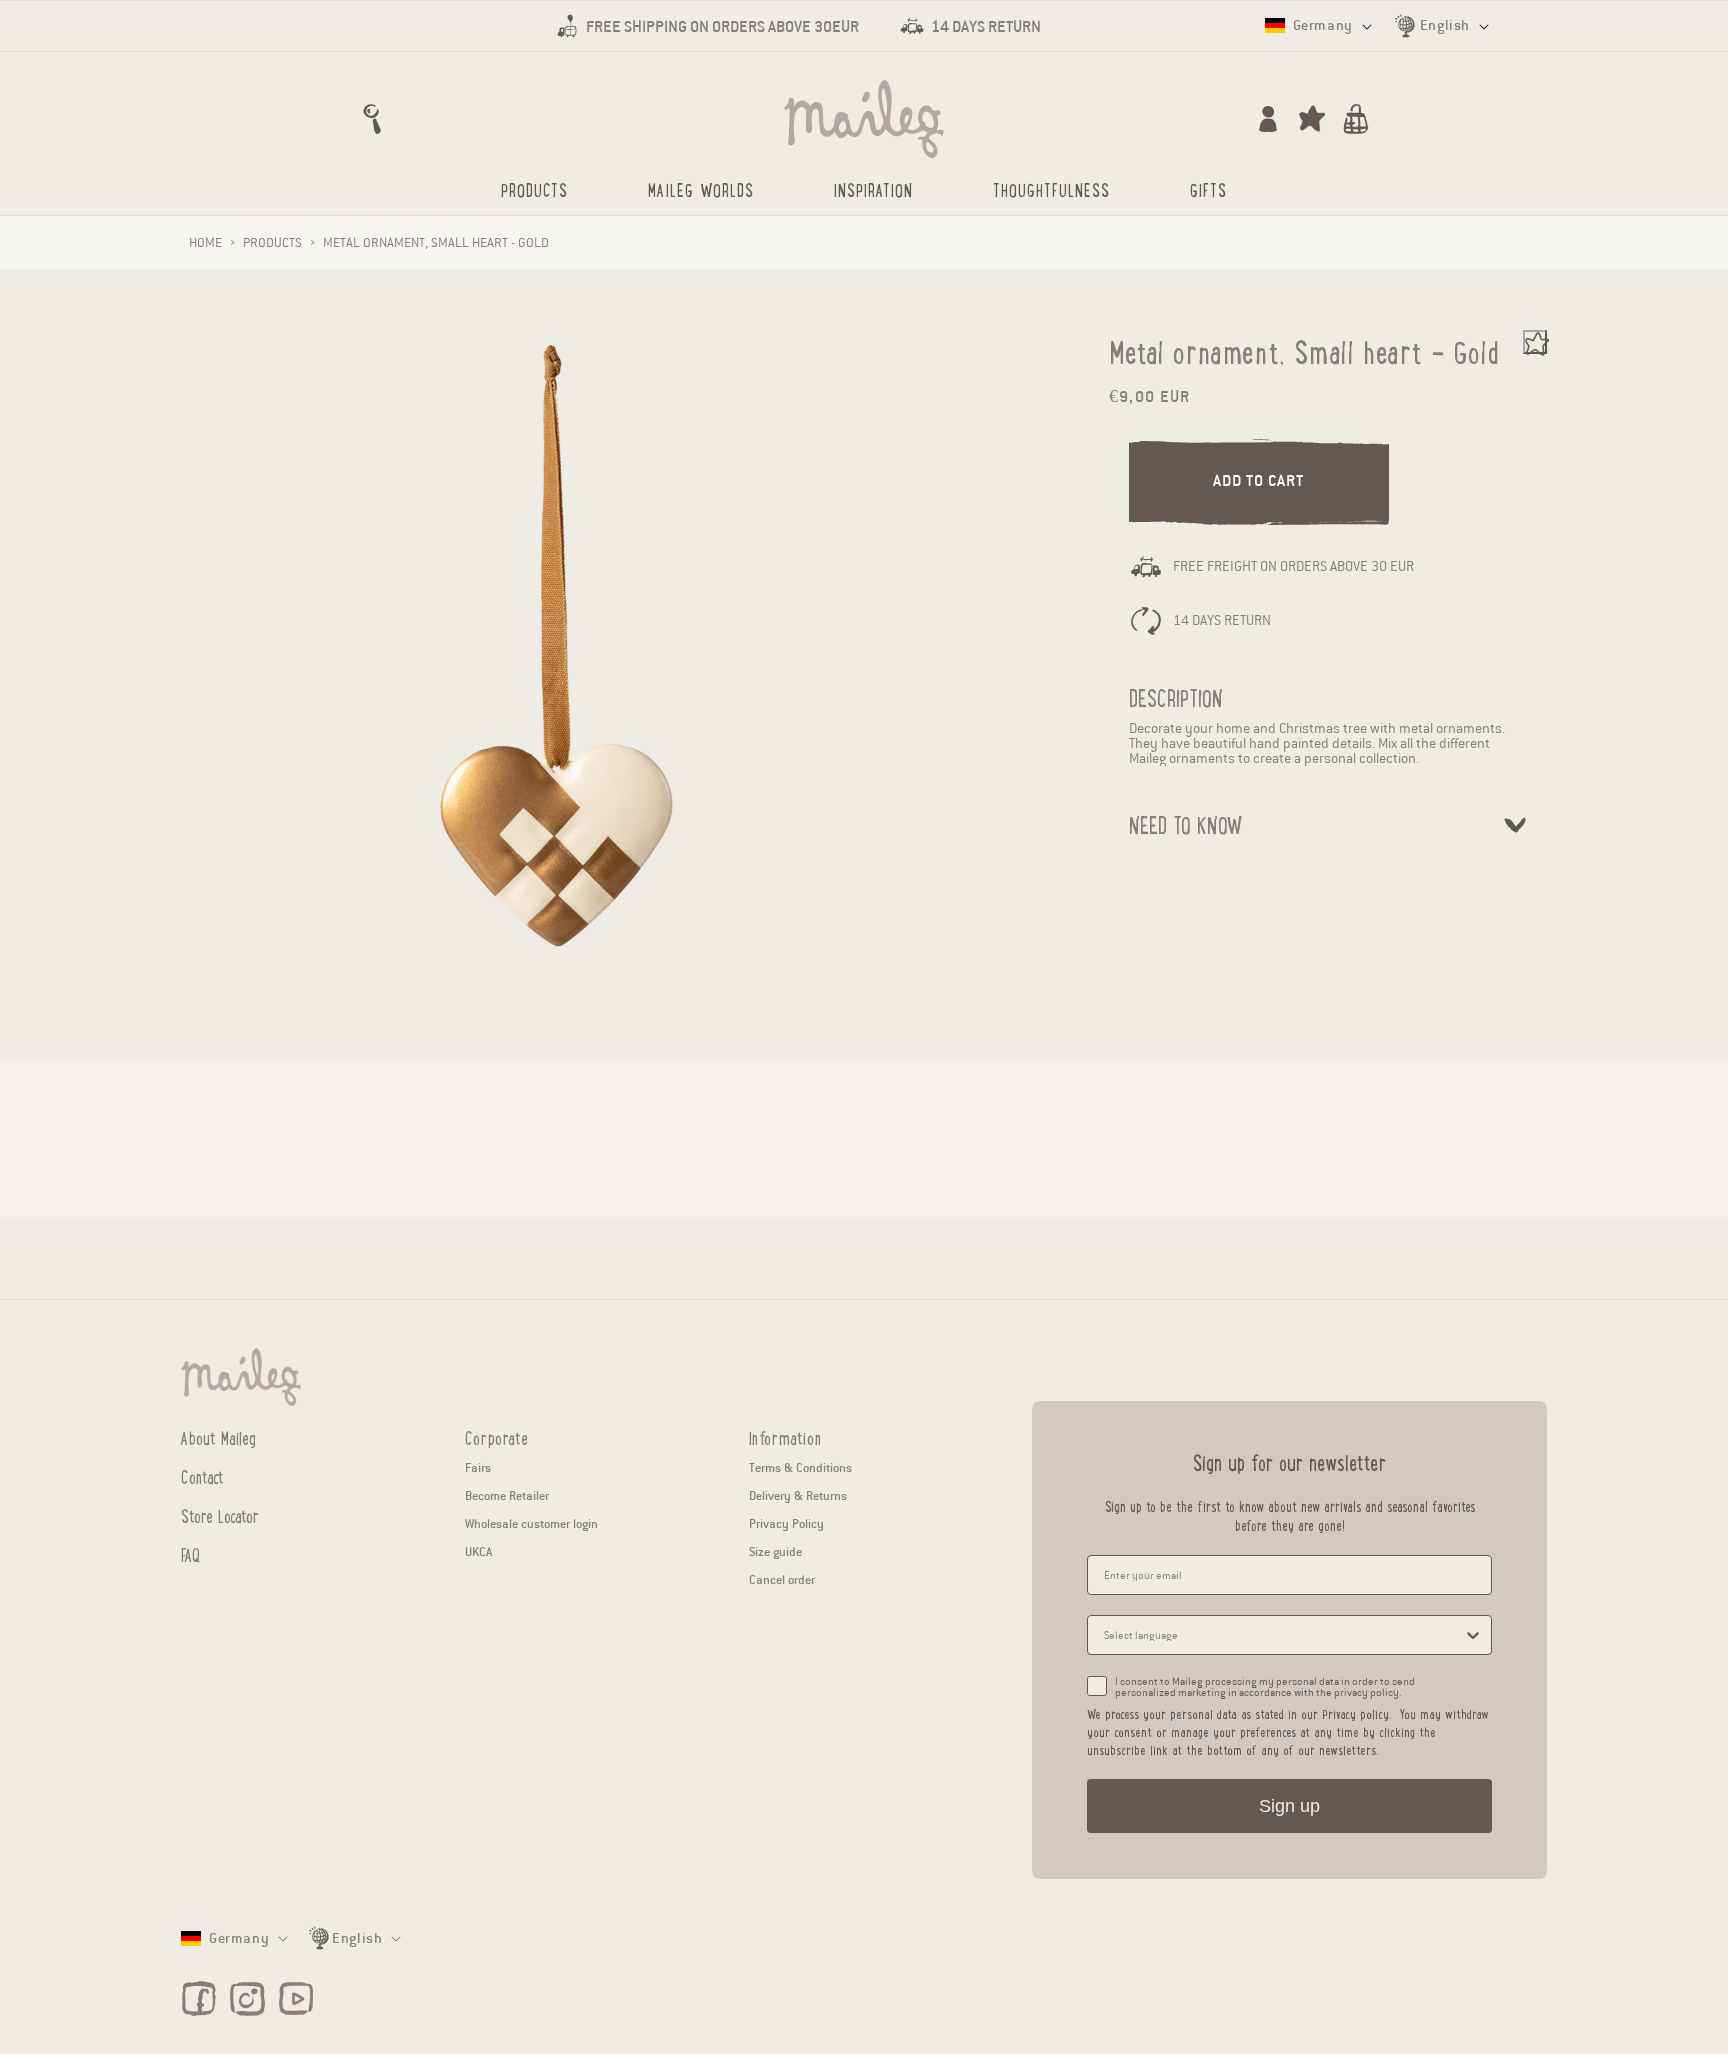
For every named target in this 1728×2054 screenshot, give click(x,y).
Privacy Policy (786, 1523)
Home (205, 243)
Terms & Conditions (800, 1467)
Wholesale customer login (531, 1523)
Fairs (478, 1467)
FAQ (190, 1554)
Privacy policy (1355, 1713)
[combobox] (1283, 1635)
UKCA (478, 1551)
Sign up (1289, 1806)
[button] (372, 119)
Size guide (775, 1551)
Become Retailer (507, 1495)
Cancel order (782, 1579)
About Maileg (218, 1438)
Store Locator (220, 1515)
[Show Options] (1473, 1635)
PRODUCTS (272, 243)
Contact (202, 1476)
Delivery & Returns (798, 1495)
